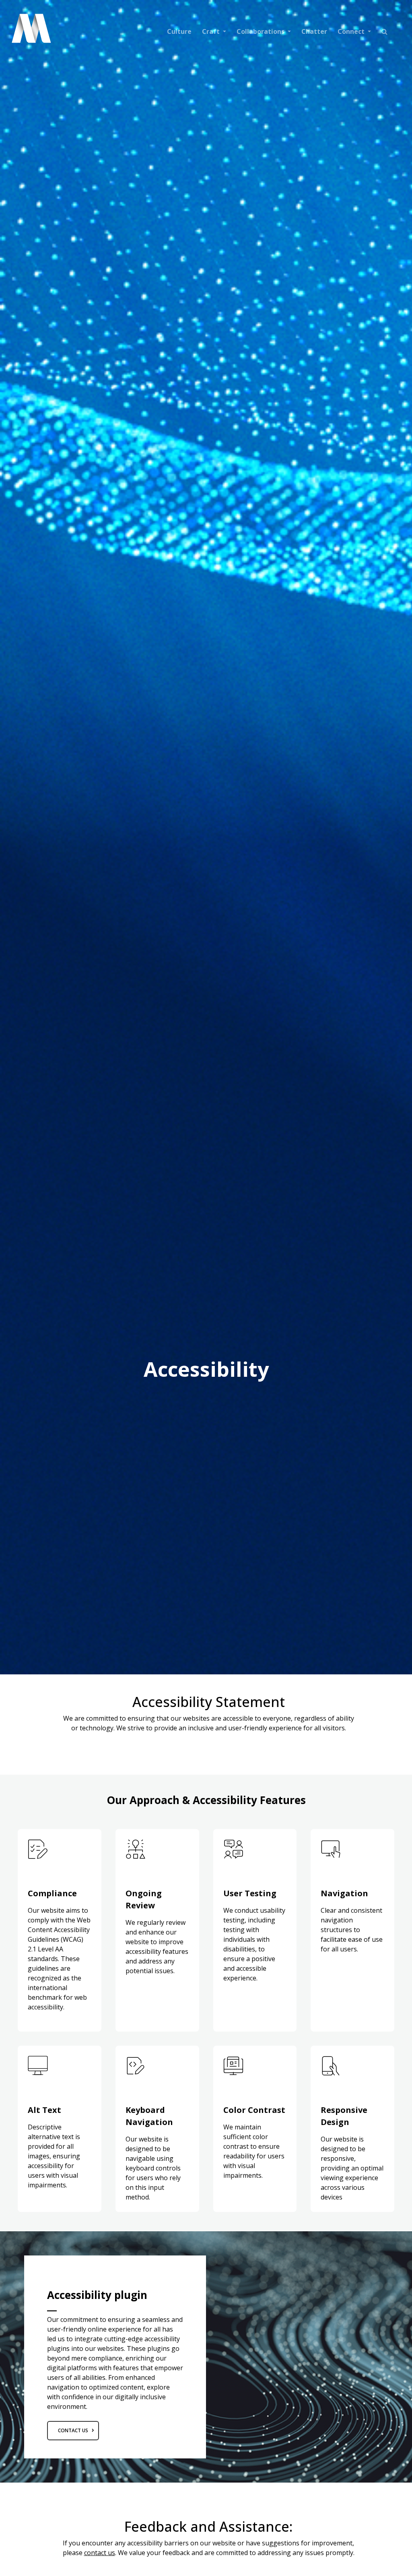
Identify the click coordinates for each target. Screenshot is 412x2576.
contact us (100, 2553)
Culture (179, 31)
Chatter (314, 31)
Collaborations (261, 31)
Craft (212, 31)
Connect (352, 31)
